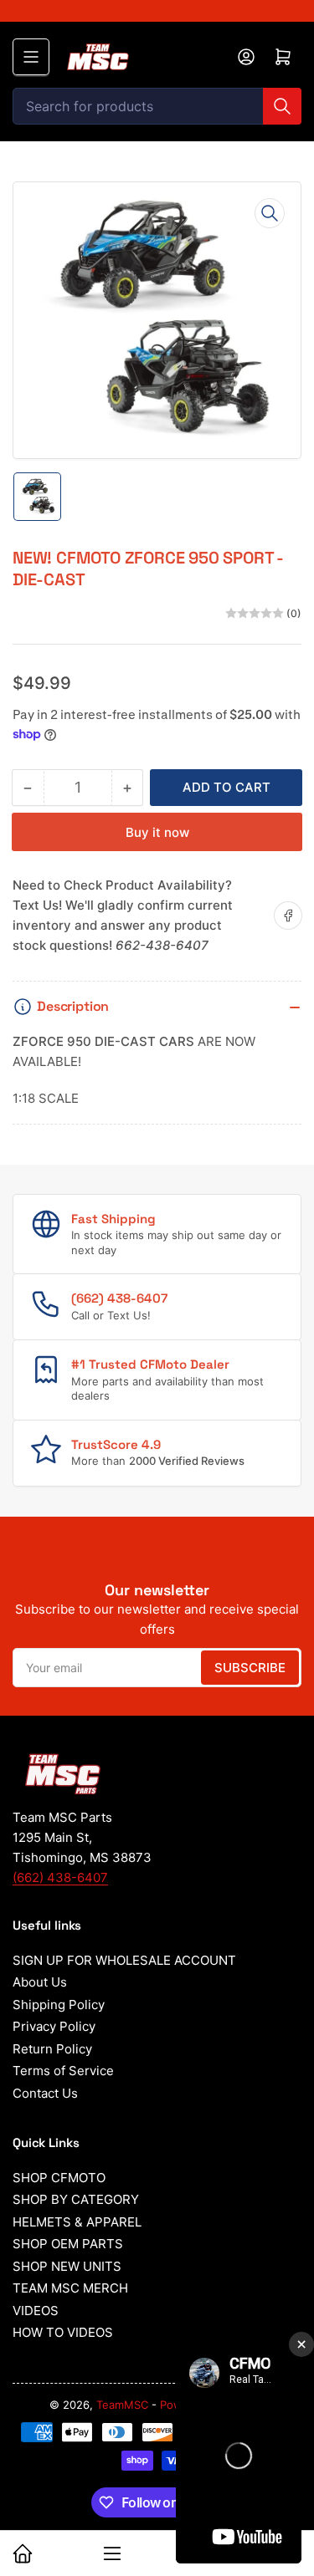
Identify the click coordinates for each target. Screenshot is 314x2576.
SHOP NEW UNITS (67, 2266)
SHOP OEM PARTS (68, 2244)
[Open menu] (31, 57)
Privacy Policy (54, 2026)
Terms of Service (63, 2071)
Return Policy (52, 2049)
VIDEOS (36, 2311)
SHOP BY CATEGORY (76, 2199)
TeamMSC (122, 2405)
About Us (40, 1982)
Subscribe (250, 1668)
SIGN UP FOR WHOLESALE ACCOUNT (124, 1960)
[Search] (282, 106)
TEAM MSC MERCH (70, 2288)
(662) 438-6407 (60, 1877)
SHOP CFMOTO (59, 2178)
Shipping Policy (59, 2005)
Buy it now (157, 832)
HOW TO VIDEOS (63, 2332)
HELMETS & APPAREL (77, 2222)
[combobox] (157, 106)
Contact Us (45, 2093)
